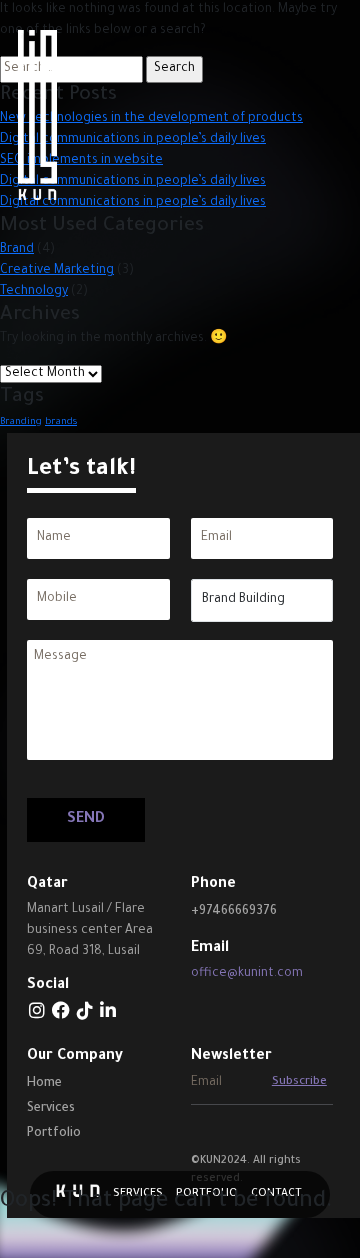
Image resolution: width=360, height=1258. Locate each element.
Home (44, 1084)
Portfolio (54, 1134)
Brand (17, 250)
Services (51, 1109)
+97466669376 (234, 912)
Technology (34, 292)
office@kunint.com (247, 974)
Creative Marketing (57, 271)
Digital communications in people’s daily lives (133, 203)
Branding (21, 422)
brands (61, 422)
